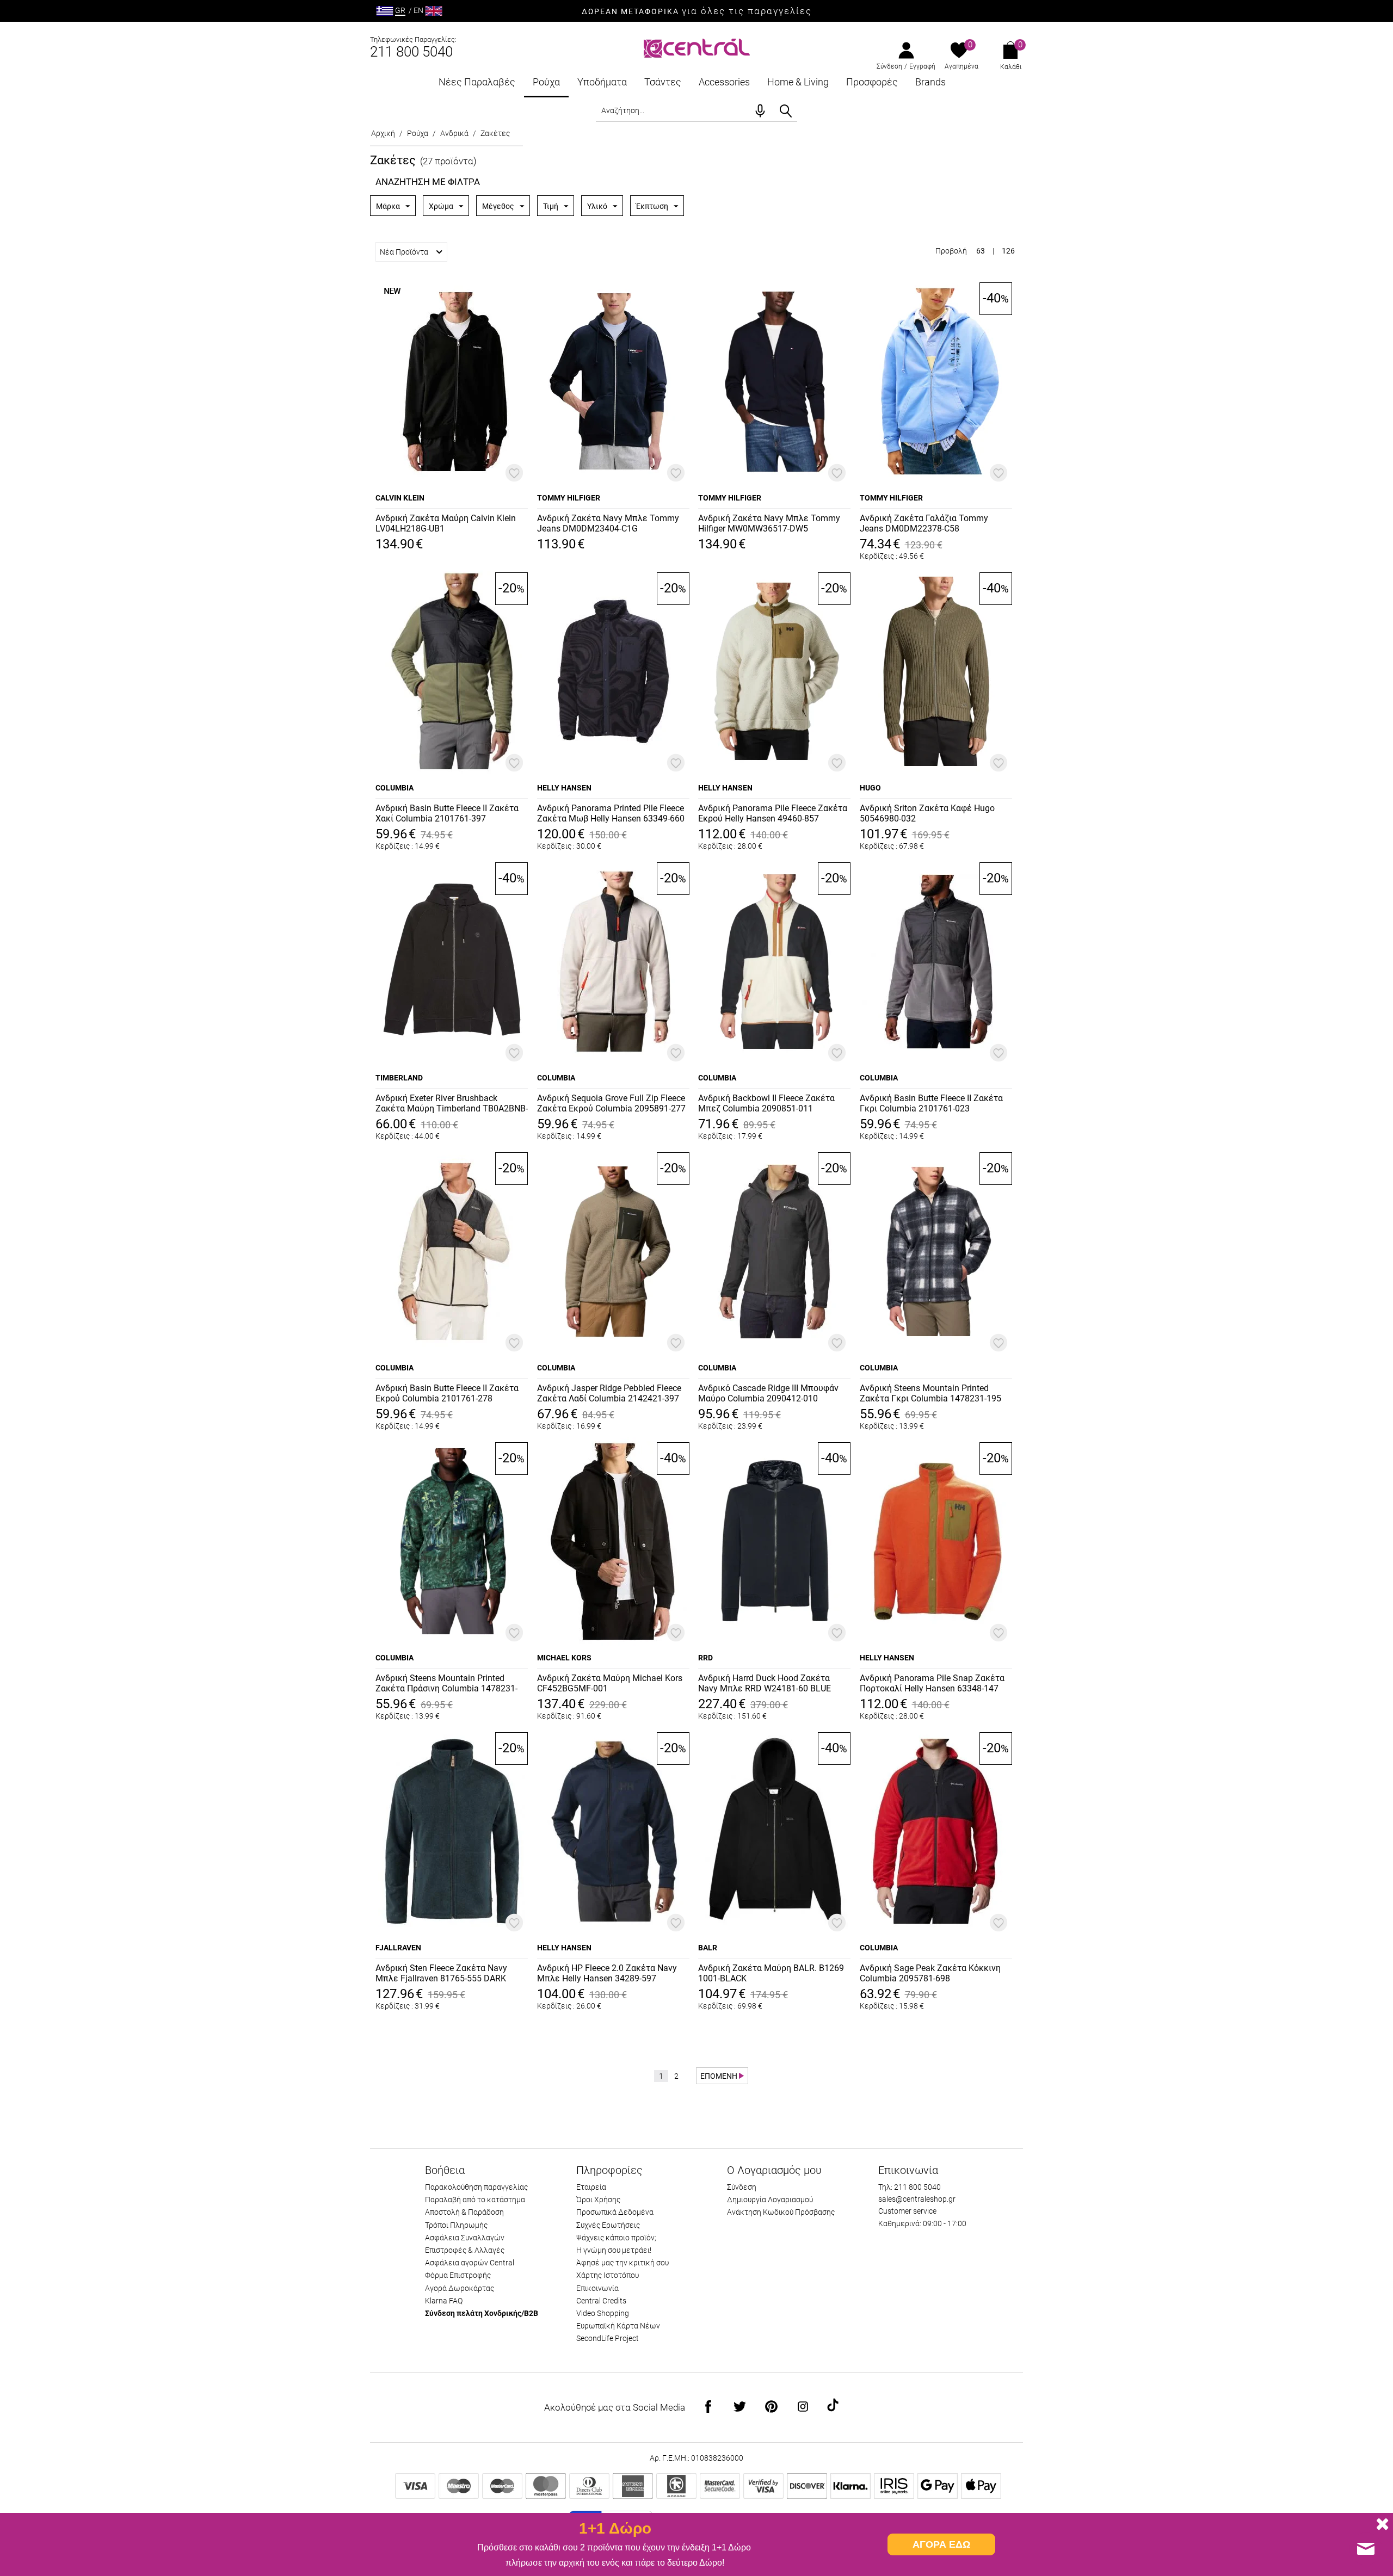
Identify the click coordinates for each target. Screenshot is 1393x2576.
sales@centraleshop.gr (917, 2199)
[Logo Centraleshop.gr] (697, 47)
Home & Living (798, 82)
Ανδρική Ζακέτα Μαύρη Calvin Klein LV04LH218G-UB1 (446, 523)
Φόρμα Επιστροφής (458, 2275)
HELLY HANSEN (564, 788)
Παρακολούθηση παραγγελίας (476, 2187)
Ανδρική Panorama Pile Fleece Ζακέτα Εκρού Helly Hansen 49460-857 (773, 813)
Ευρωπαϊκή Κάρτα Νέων (618, 2326)
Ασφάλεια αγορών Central (470, 2263)
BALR (708, 1948)
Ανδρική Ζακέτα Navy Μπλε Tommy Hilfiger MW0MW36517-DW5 (769, 523)
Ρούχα (546, 82)
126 (1008, 251)
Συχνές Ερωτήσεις (608, 2225)
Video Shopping (603, 2313)
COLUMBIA (395, 788)
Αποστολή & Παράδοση (464, 2212)
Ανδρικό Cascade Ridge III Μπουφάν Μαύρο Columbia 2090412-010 (768, 1393)
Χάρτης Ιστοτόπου (608, 2275)
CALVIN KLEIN (400, 498)
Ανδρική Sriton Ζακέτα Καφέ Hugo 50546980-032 (927, 813)
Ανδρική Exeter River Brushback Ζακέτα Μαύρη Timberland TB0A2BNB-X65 (452, 1104)
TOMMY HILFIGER (569, 498)
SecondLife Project (608, 2338)
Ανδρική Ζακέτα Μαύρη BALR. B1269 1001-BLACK (771, 1973)
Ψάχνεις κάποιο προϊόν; (616, 2238)
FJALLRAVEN (398, 1948)
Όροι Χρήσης (598, 2200)
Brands (930, 82)
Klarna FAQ (444, 2301)
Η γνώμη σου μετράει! (614, 2250)
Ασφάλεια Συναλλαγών (465, 2238)
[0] (959, 51)
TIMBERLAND (399, 1078)
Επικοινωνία (597, 2288)
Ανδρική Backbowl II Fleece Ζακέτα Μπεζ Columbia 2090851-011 (766, 1103)
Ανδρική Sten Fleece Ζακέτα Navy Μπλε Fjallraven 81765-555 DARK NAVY (441, 1974)
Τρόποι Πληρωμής (456, 2225)
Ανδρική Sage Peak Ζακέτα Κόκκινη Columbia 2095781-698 (930, 1973)
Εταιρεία (591, 2187)
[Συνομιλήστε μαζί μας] (1366, 2549)
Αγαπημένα (961, 66)
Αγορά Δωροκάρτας (460, 2288)
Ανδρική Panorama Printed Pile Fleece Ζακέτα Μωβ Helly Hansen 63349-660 (611, 813)
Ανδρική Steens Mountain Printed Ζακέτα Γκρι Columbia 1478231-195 (930, 1393)
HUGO (870, 788)
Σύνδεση (889, 66)
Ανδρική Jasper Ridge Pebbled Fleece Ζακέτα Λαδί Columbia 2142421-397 (609, 1393)
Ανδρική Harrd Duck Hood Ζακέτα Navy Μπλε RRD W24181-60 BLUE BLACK (765, 1684)
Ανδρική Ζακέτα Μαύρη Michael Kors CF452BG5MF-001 (610, 1683)
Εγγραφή (922, 66)
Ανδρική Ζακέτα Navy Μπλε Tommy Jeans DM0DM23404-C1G (608, 523)
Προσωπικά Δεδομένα (615, 2212)
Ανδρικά (454, 133)
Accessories (724, 82)
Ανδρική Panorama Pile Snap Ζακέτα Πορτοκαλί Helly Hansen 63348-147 (932, 1683)
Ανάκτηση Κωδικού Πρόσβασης (781, 2212)
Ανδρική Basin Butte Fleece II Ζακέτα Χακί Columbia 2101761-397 (447, 813)
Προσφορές (872, 82)
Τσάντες (663, 82)
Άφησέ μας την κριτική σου (622, 2263)
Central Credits (601, 2301)
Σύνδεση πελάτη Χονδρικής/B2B (482, 2313)
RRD (705, 1658)
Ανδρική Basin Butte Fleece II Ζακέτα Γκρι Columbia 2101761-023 (931, 1103)
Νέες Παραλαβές (477, 82)
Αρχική (383, 133)
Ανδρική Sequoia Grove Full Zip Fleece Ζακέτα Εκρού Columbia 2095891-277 (611, 1103)
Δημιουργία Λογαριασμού (770, 2200)
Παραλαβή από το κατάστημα (475, 2200)
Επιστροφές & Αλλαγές (465, 2250)
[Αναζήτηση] (786, 111)
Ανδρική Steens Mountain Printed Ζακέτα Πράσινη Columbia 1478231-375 (446, 1684)
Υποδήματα (602, 82)
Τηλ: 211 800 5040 (910, 2187)
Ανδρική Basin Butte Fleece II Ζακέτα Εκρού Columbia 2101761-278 (447, 1393)
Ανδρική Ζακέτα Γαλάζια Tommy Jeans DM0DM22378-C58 (924, 523)
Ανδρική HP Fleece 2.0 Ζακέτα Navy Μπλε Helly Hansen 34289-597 (607, 1973)
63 (981, 251)
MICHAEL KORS (564, 1658)
